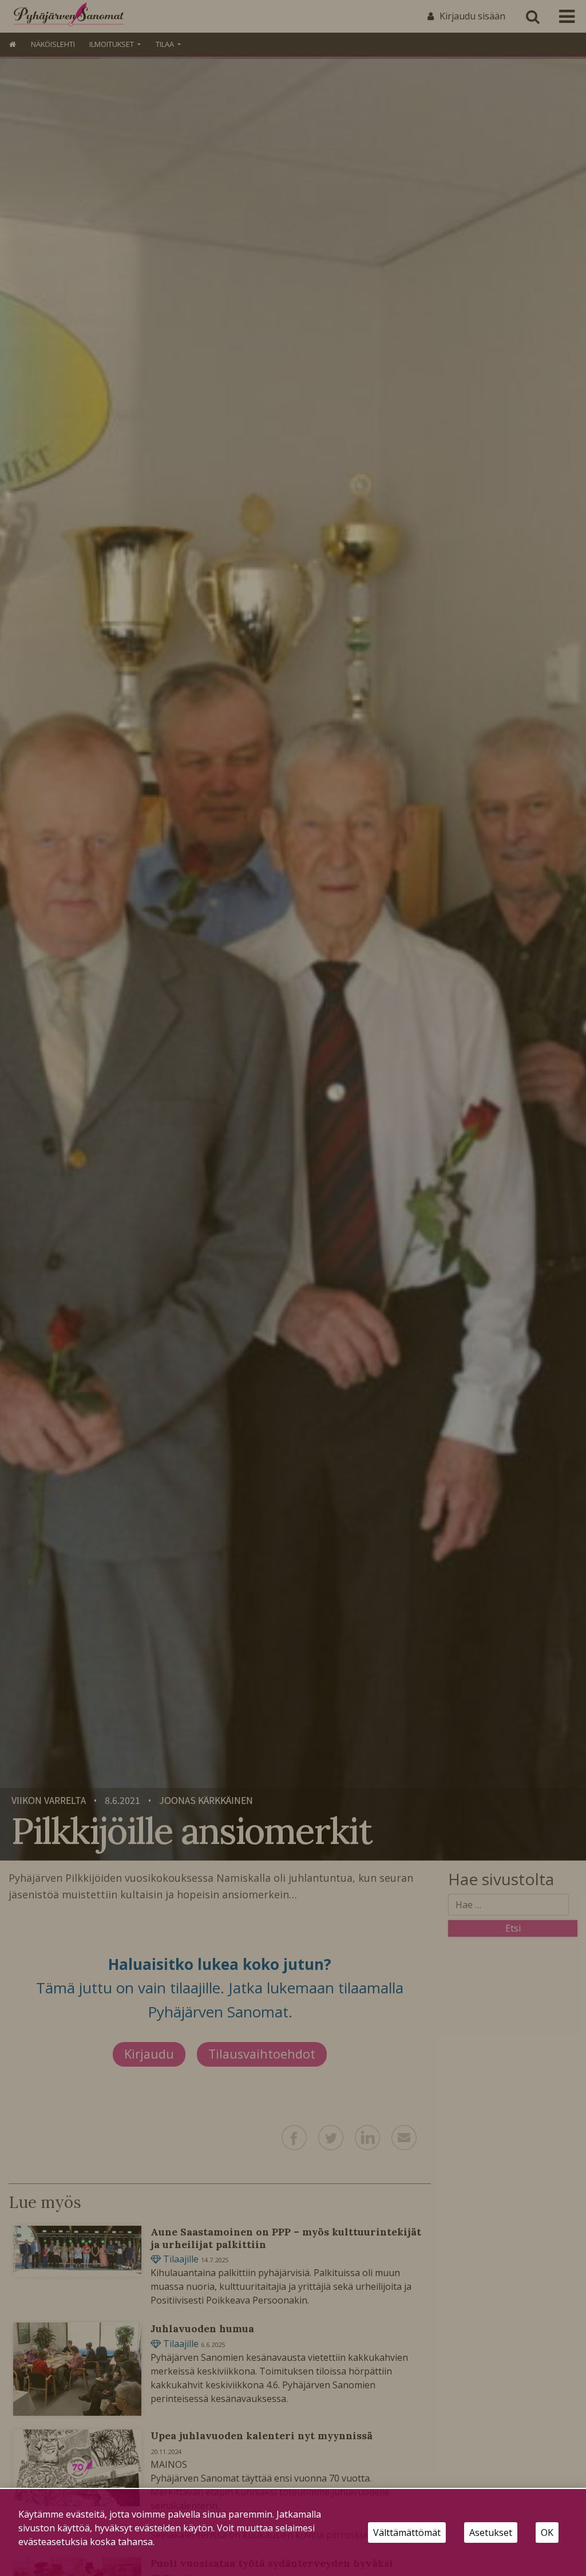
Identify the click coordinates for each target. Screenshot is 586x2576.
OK (547, 2533)
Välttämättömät (407, 2533)
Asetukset (491, 2533)
